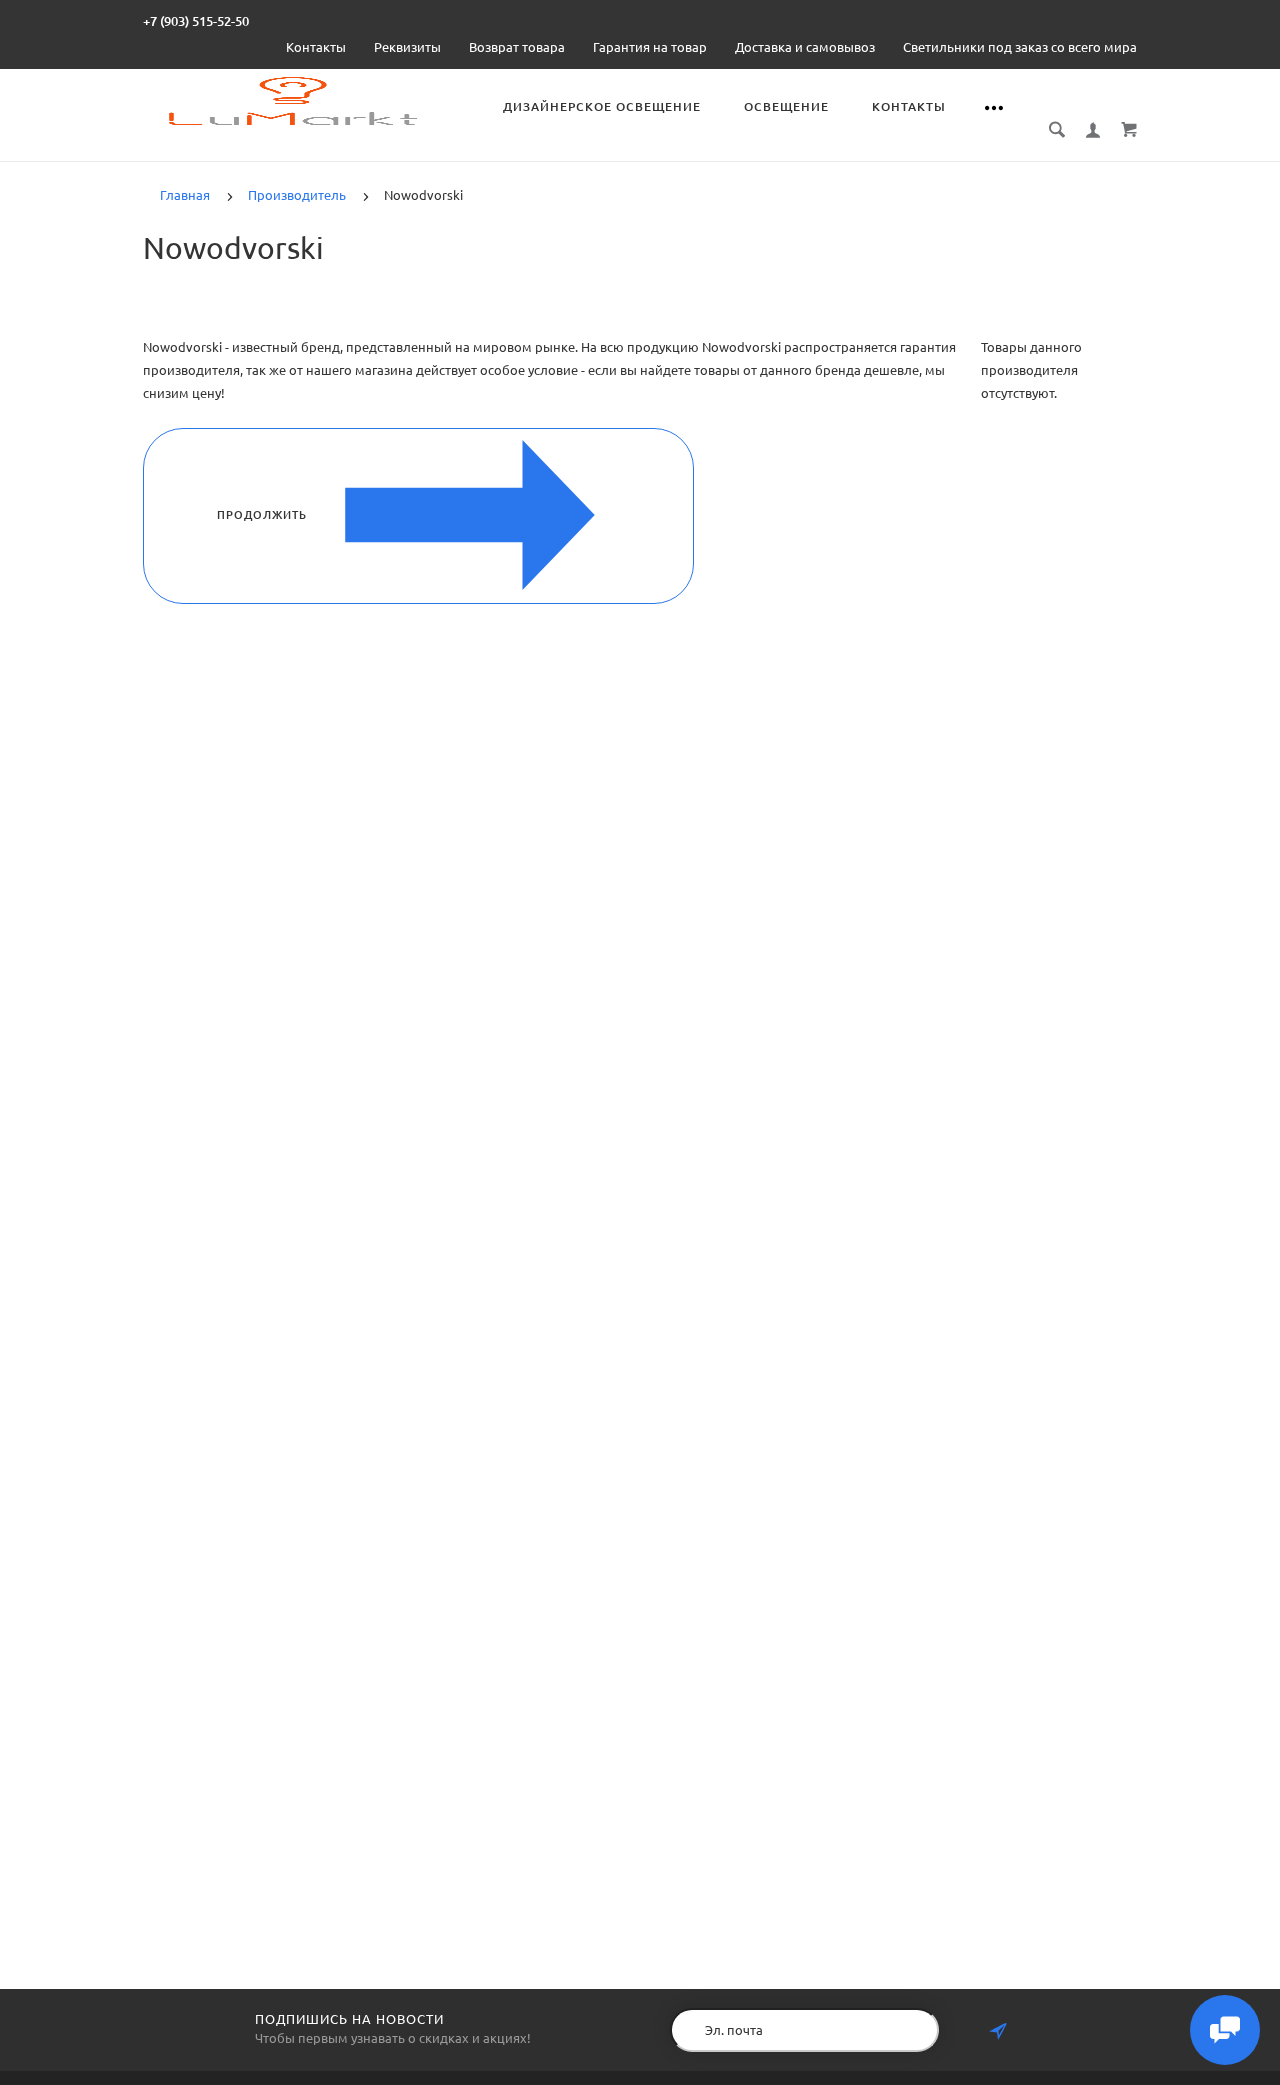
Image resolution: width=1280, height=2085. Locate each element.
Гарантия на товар (650, 47)
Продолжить (262, 515)
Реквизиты (407, 47)
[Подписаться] (998, 2031)
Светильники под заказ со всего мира (1020, 47)
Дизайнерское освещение (602, 106)
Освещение (786, 106)
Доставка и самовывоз (805, 47)
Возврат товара (517, 47)
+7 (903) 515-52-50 (196, 21)
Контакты (316, 47)
